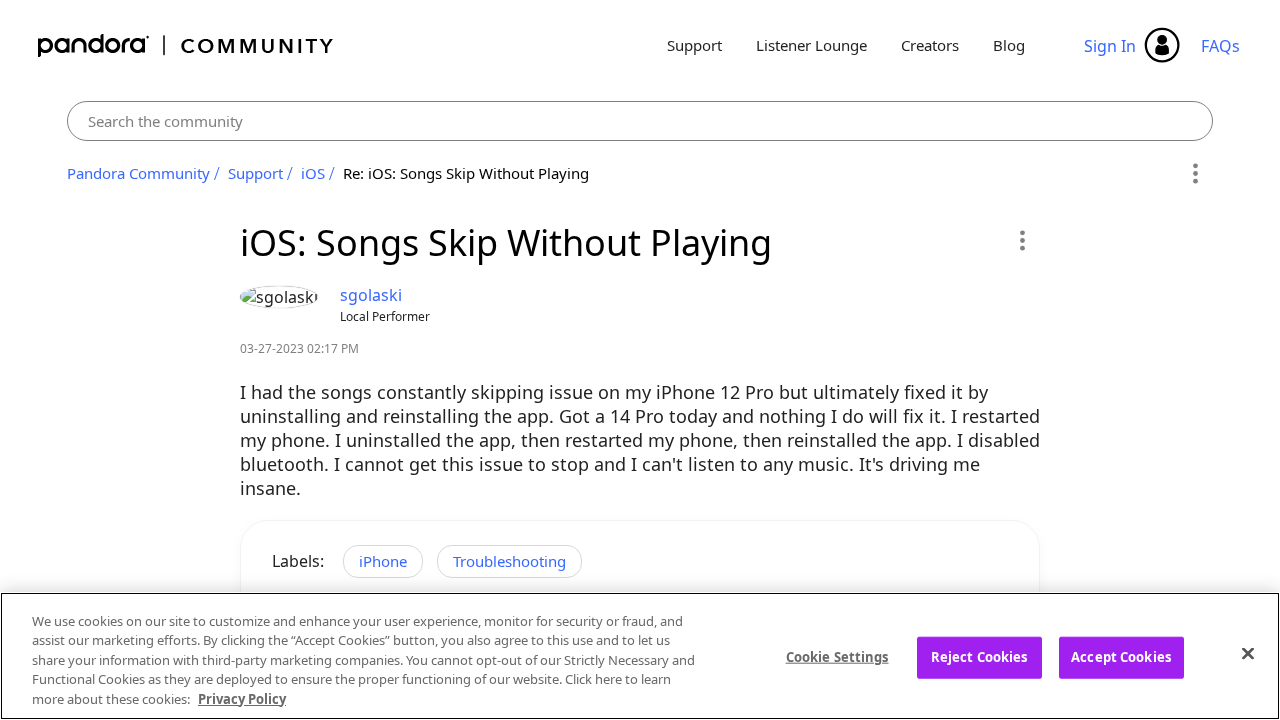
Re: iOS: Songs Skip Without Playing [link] (466, 173)
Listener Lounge (811, 45)
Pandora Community (186, 45)
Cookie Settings (837, 657)
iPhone (383, 561)
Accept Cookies (1121, 657)
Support (694, 45)
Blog (1009, 45)
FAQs (1220, 46)
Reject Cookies (979, 657)
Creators (930, 45)
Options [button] (1194, 174)
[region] (640, 656)
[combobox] (640, 121)
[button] (1021, 240)
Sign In (1110, 46)
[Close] (1248, 654)
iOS (313, 173)
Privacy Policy (242, 699)
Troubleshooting (509, 561)
